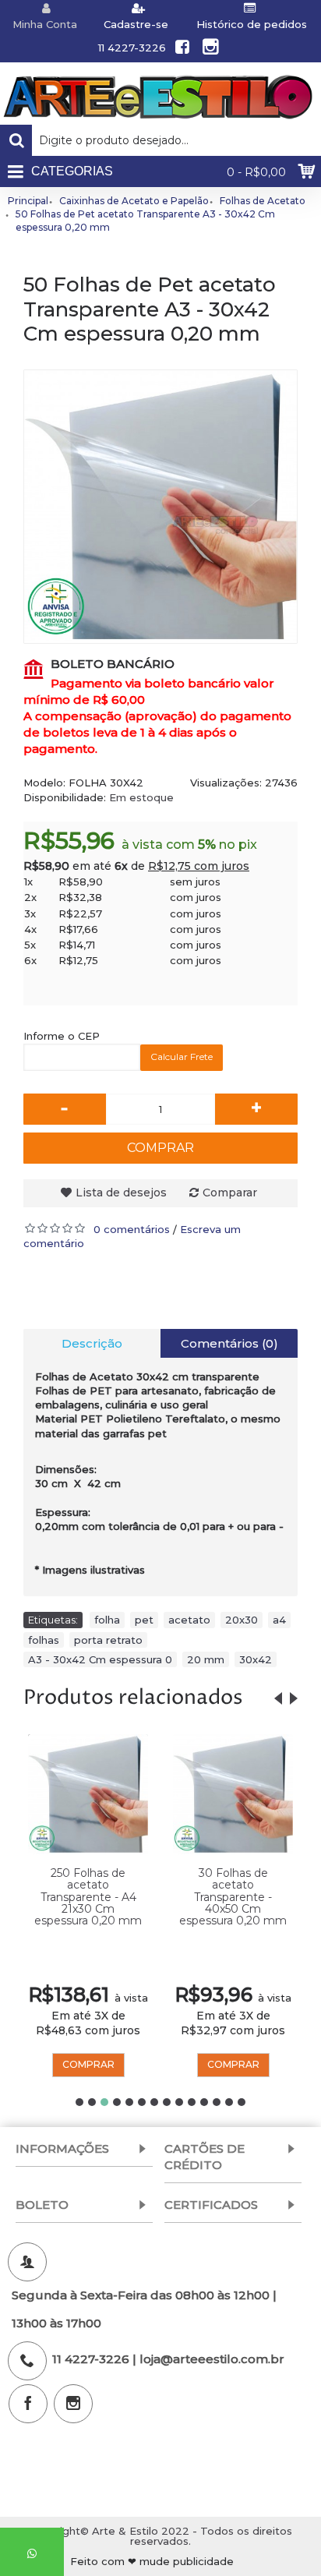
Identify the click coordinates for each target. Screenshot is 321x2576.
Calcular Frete (182, 1057)
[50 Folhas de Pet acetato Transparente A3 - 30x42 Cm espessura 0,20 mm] (160, 507)
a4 (279, 1620)
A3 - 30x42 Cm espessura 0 (100, 1659)
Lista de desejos (121, 1193)
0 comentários (132, 1229)
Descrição (92, 1343)
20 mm (206, 1659)
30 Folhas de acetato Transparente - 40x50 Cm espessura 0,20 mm (233, 1897)
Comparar (230, 1193)
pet (144, 1620)
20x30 (242, 1620)
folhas (44, 1640)
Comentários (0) (229, 1343)
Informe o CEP (62, 1036)
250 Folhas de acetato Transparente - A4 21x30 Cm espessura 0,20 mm (88, 1897)
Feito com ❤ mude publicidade (152, 2562)
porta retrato (108, 1640)
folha (107, 1620)
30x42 (256, 1659)
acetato (189, 1620)
